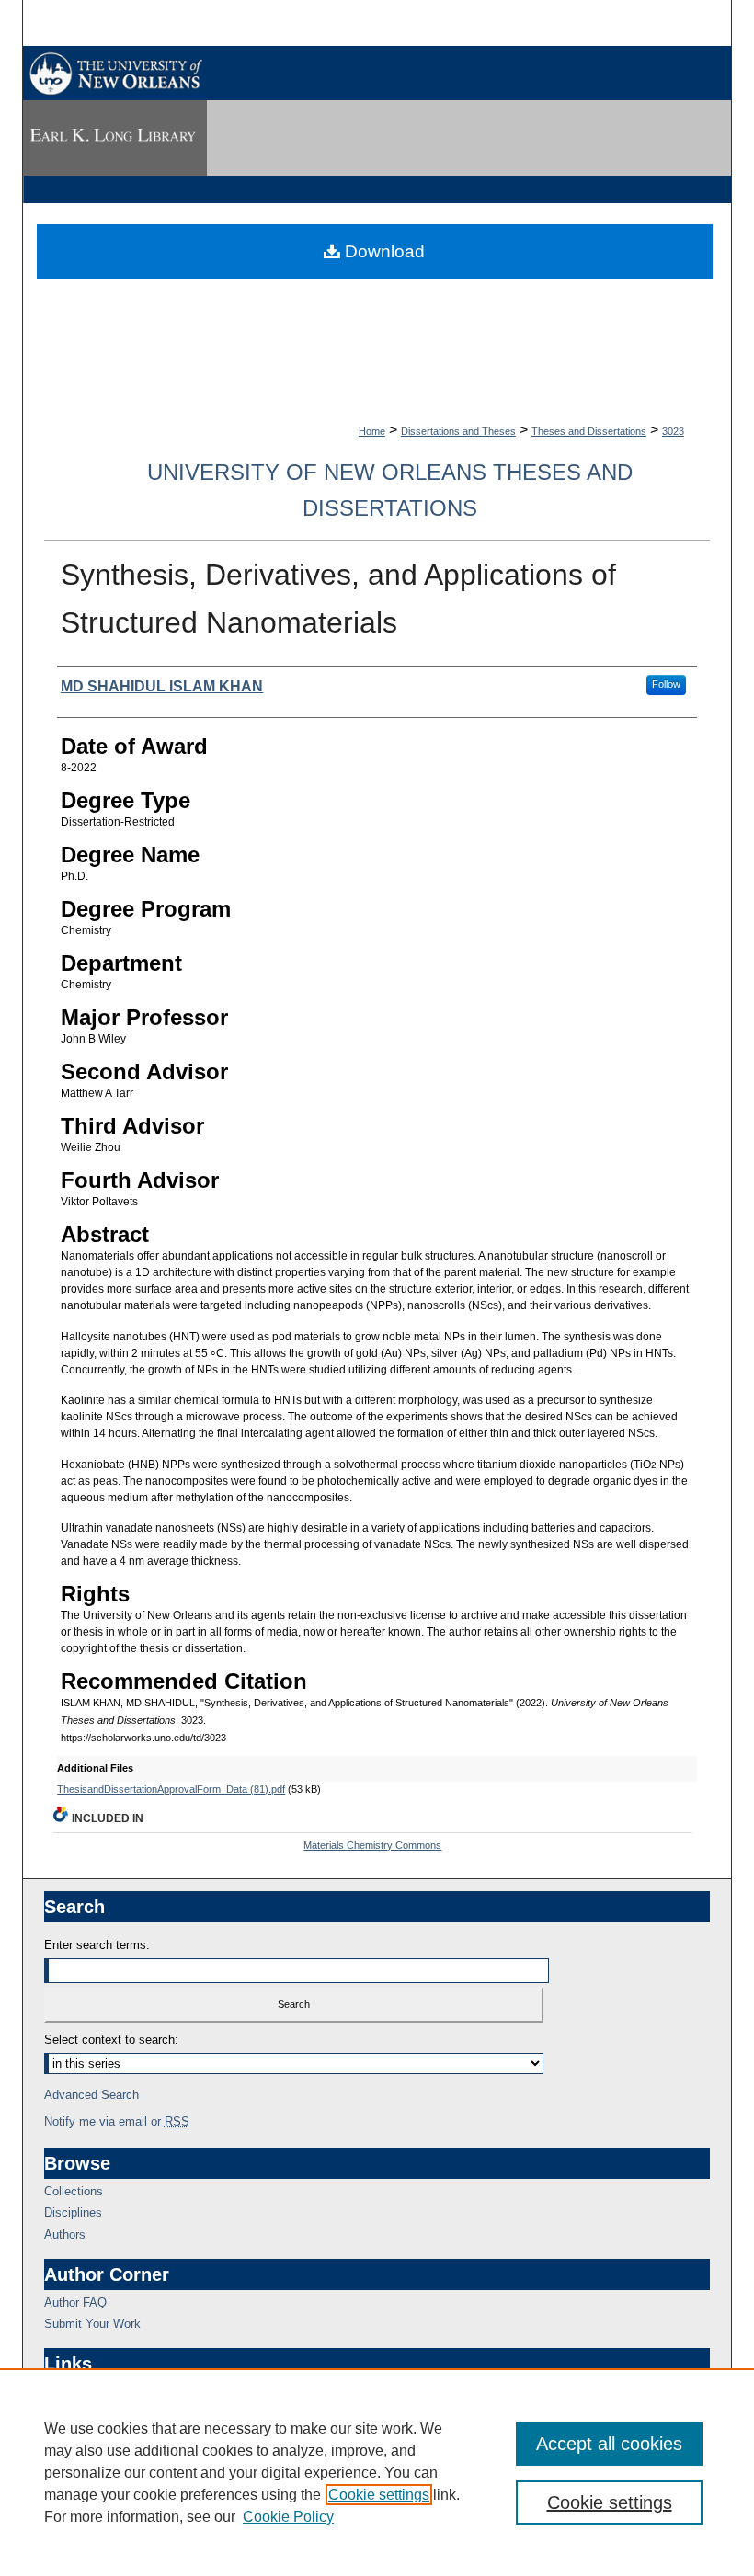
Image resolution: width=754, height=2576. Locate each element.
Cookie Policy (288, 2517)
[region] (377, 2472)
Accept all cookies (609, 2444)
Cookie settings (379, 2495)
